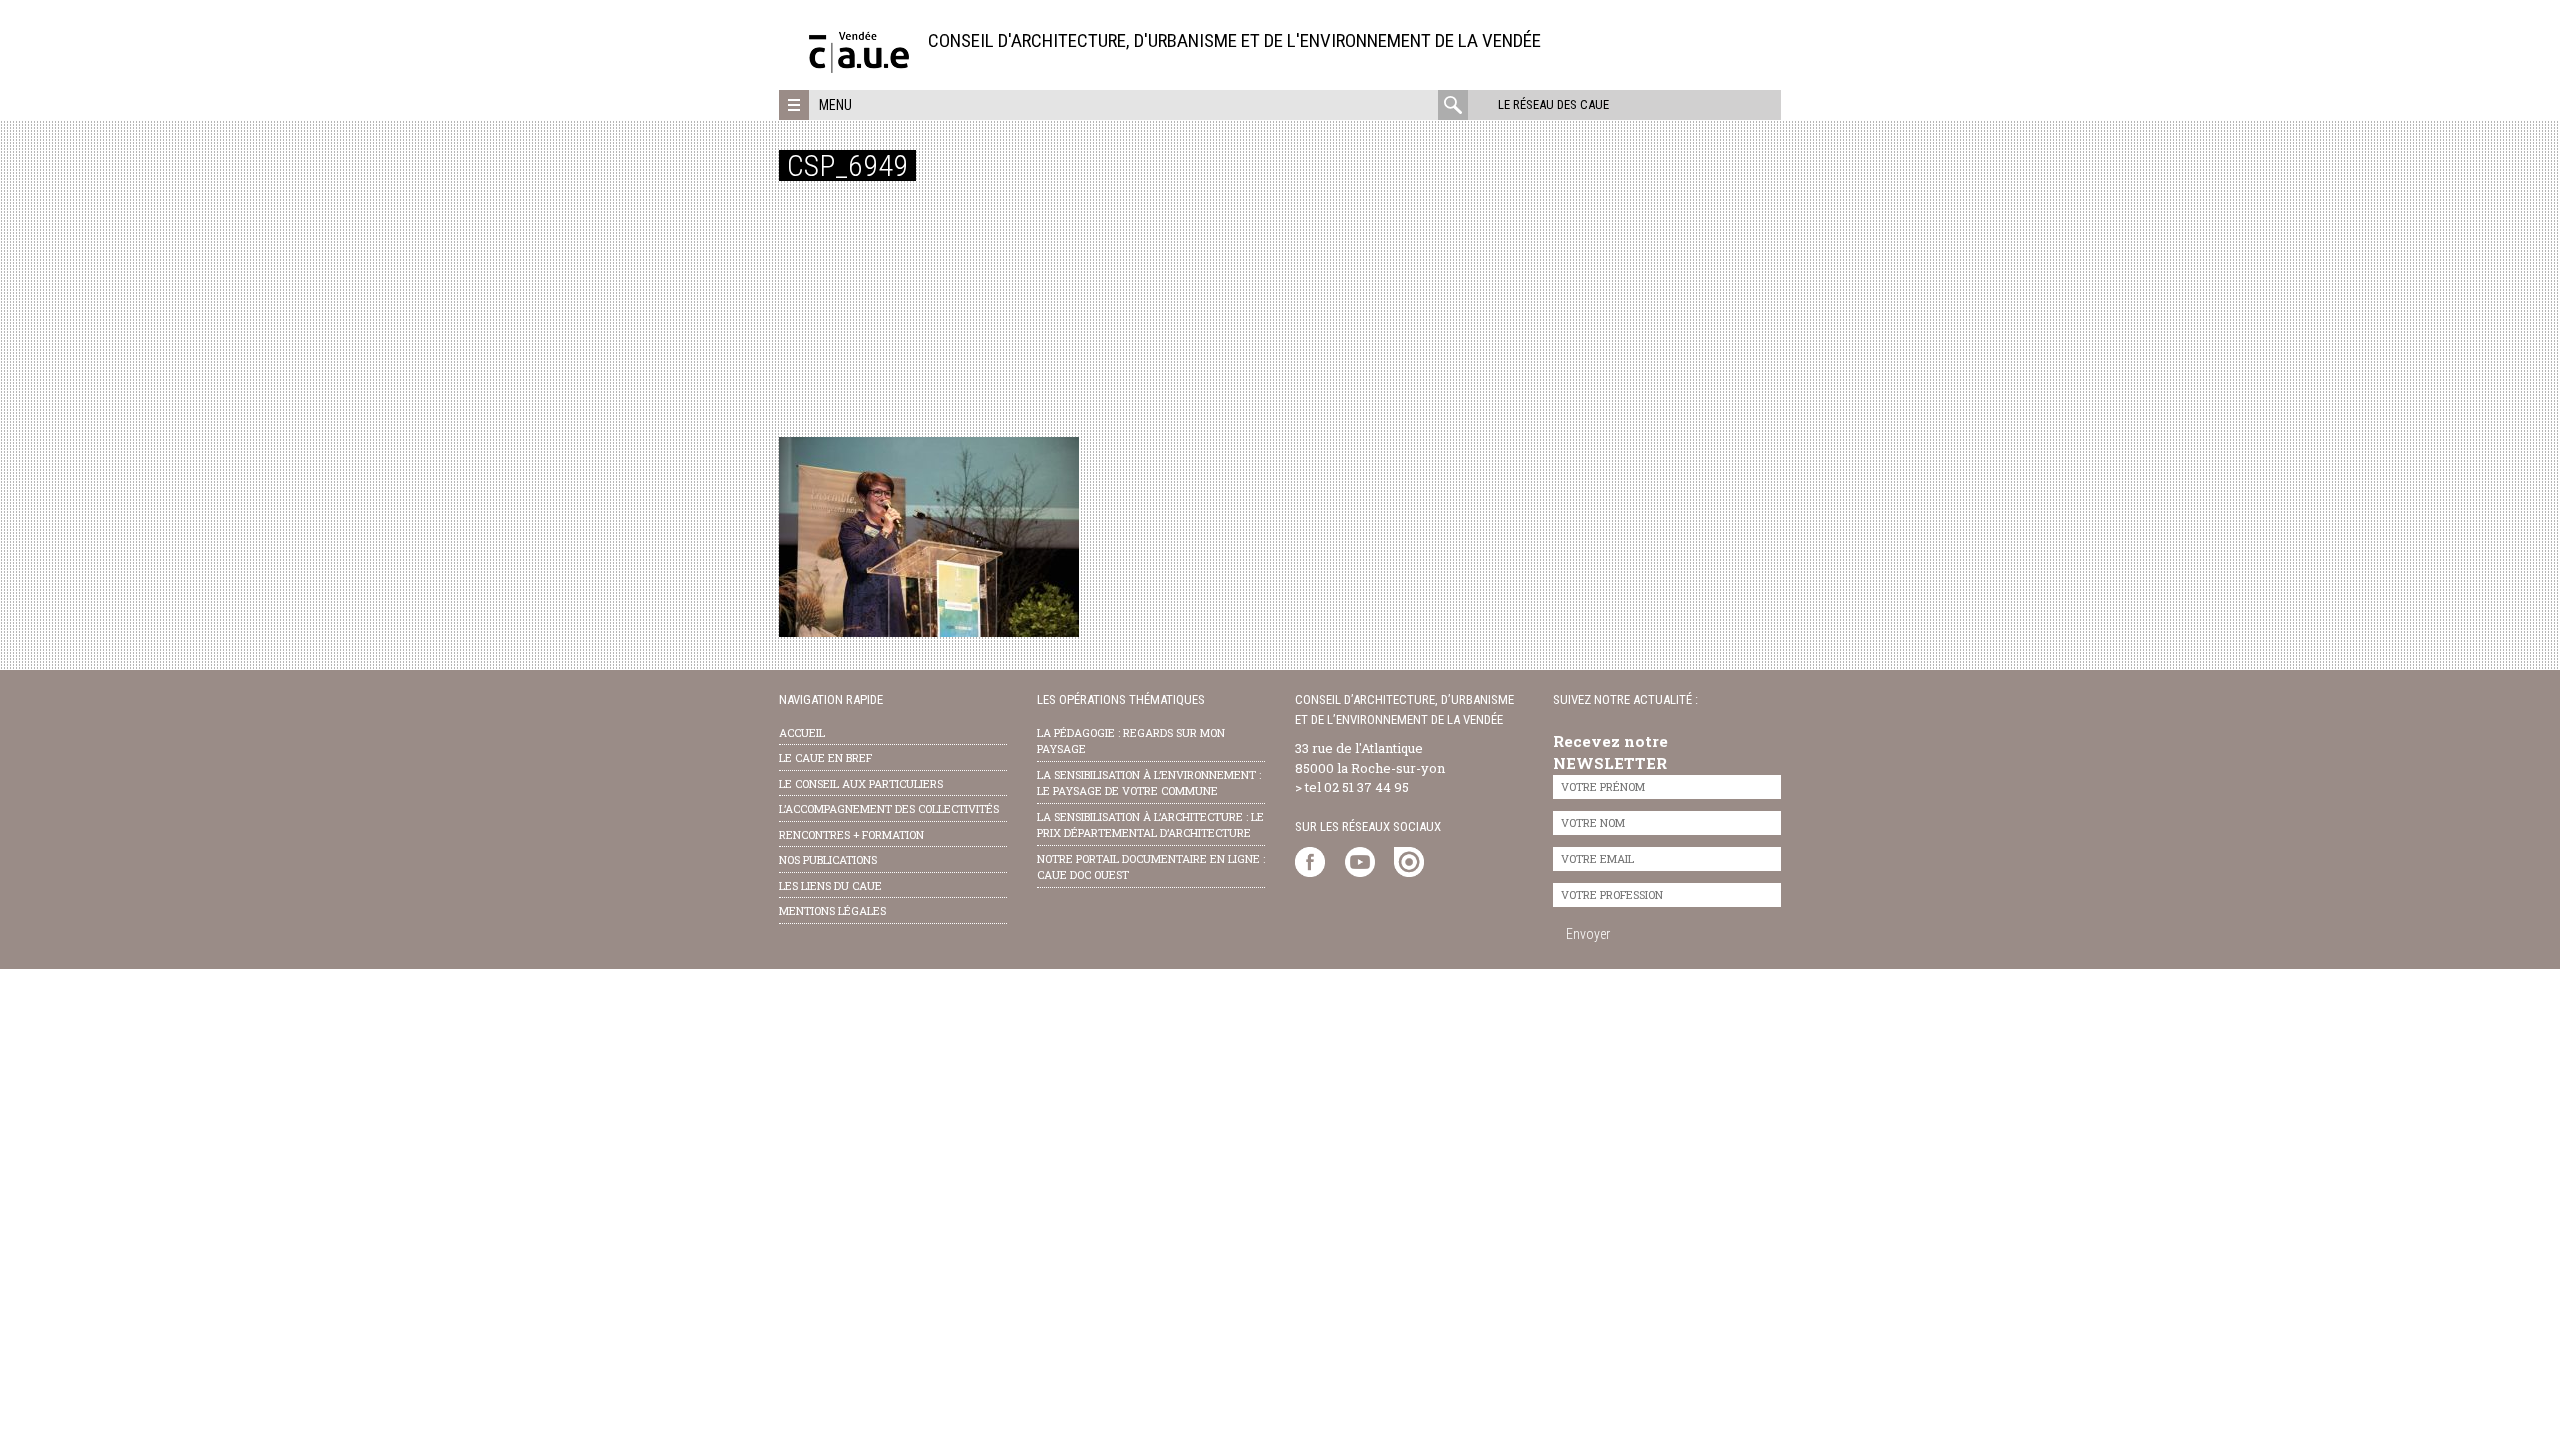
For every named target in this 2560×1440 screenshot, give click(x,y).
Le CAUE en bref (825, 757)
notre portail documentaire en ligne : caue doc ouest (1151, 867)
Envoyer (1588, 934)
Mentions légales (832, 910)
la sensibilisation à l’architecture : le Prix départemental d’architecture (1150, 825)
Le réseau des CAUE (1553, 104)
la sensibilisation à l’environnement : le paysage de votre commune (1149, 783)
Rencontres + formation (851, 834)
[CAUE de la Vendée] (859, 67)
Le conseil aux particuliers (861, 783)
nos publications (828, 859)
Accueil (802, 732)
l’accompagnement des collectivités (889, 808)
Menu (835, 105)
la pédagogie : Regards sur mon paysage (1131, 741)
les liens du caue (830, 885)
